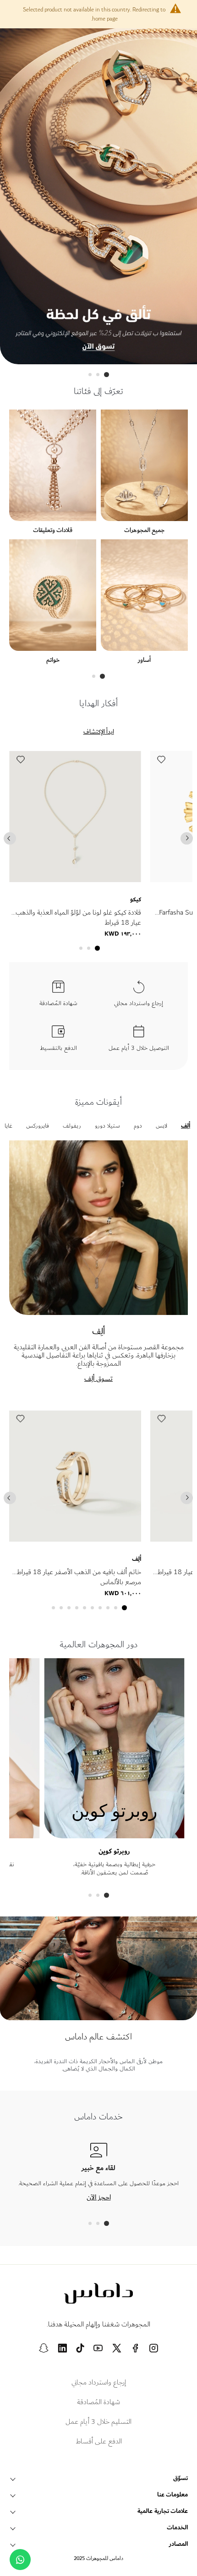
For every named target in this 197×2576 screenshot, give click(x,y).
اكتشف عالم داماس (98, 2037)
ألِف (137, 1559)
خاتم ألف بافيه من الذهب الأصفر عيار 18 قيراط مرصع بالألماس (79, 1577)
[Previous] (10, 838)
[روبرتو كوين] (114, 1834)
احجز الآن (99, 2197)
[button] (20, 762)
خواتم (53, 660)
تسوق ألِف (98, 1378)
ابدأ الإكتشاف (99, 732)
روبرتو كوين (114, 1851)
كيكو (136, 899)
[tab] (107, 375)
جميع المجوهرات (144, 530)
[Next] (187, 838)
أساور (144, 660)
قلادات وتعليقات (53, 530)
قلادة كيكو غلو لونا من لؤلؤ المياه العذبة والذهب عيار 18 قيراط (78, 918)
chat (20, 2560)
